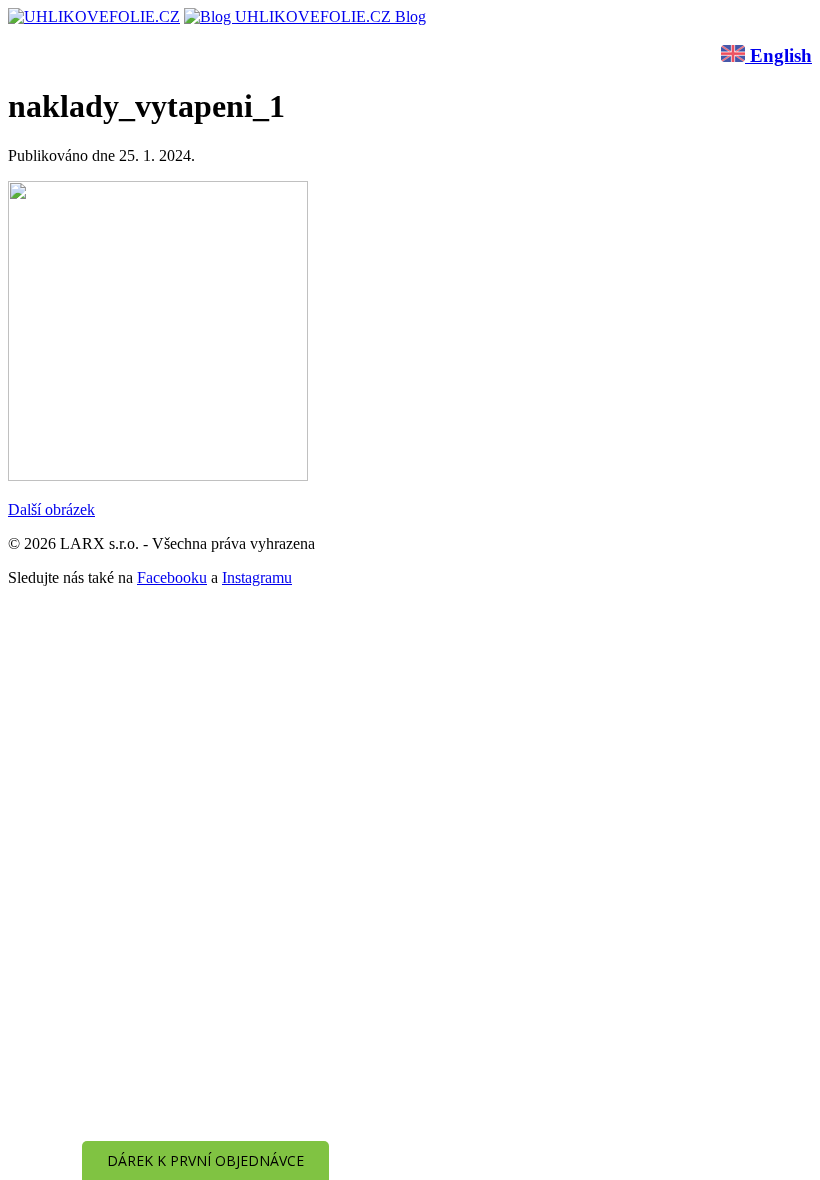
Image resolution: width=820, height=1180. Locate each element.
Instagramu (257, 577)
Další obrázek (51, 509)
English (778, 55)
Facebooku (172, 577)
